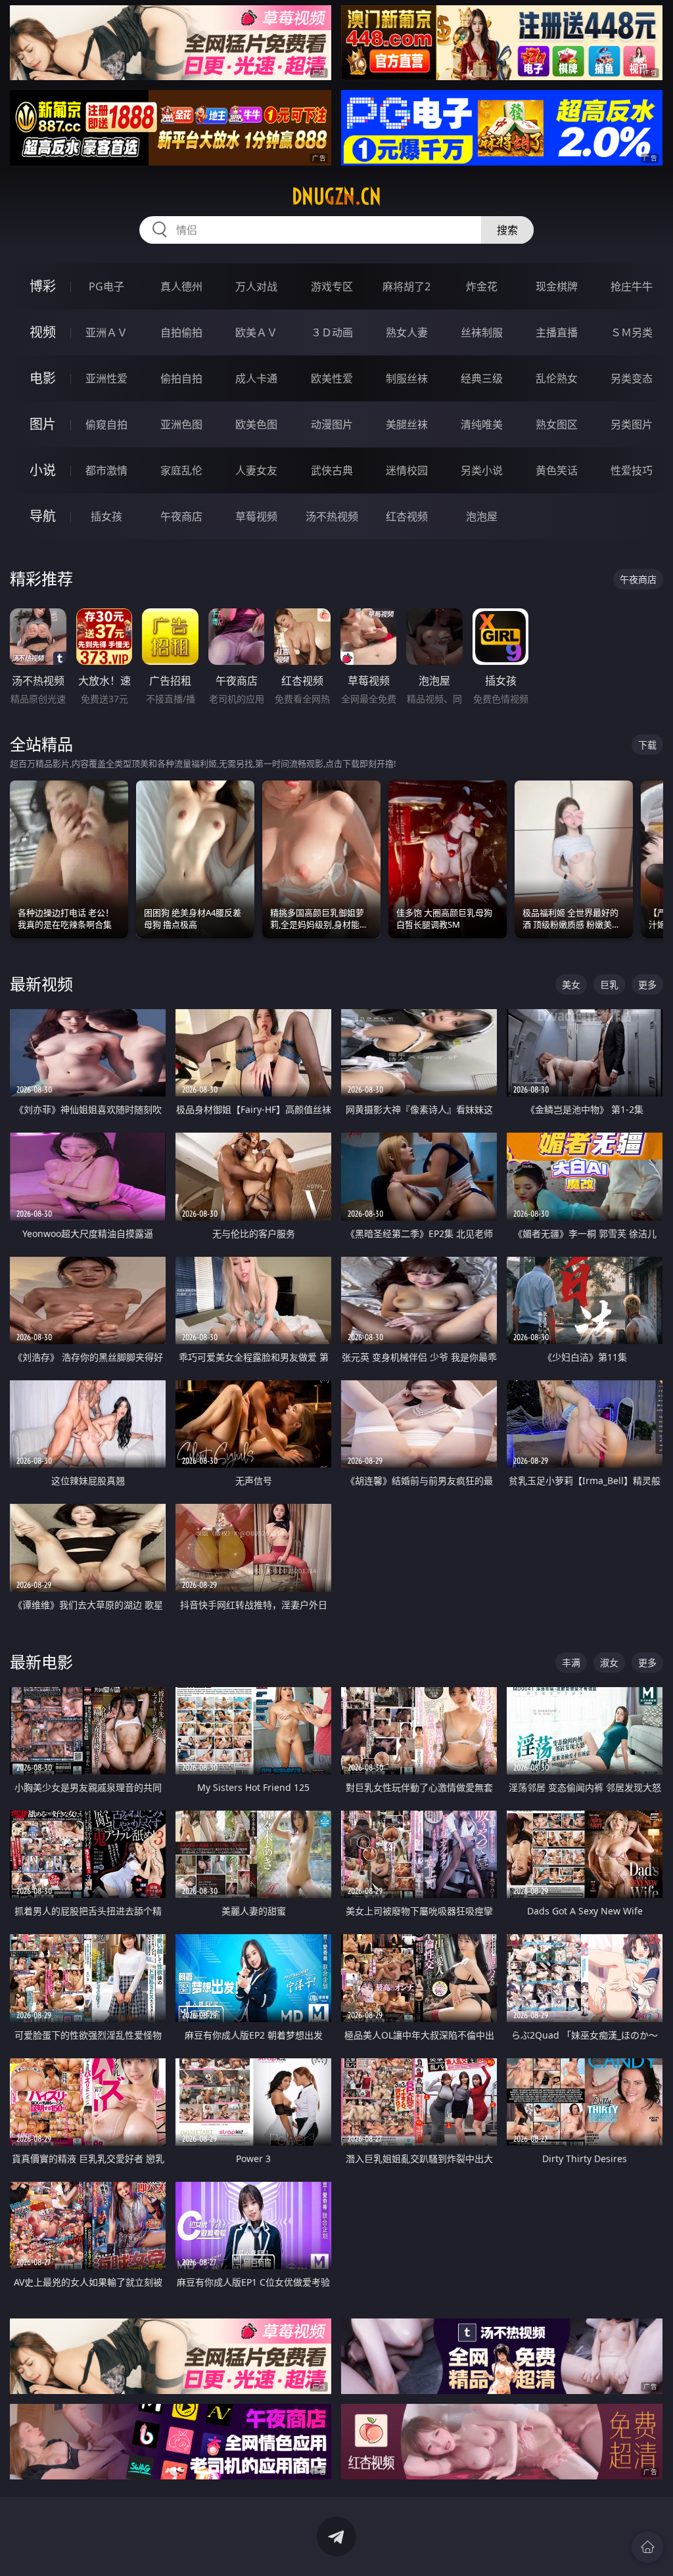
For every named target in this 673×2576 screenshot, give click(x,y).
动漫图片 (332, 424)
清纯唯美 (482, 424)
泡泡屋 (482, 516)
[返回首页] (647, 2547)
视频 (43, 332)
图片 (43, 424)
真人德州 (181, 286)
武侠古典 (332, 470)
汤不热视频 (332, 516)
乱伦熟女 (557, 378)
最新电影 (41, 1662)
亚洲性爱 (106, 378)
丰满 (571, 1662)
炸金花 (482, 286)
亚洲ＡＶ (106, 332)
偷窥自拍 (106, 424)
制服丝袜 (407, 378)
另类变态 (632, 378)
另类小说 (482, 470)
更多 (647, 984)
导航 (43, 516)
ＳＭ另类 (632, 332)
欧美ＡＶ (256, 332)
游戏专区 (332, 286)
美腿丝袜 (407, 424)
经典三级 (482, 378)
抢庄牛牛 (632, 286)
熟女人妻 (407, 332)
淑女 (609, 1662)
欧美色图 (256, 424)
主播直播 (557, 332)
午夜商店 (181, 516)
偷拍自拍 (181, 378)
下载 (647, 745)
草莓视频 (256, 516)
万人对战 (256, 286)
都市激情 (106, 470)
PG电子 (106, 286)
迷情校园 (407, 470)
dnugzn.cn (336, 196)
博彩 (43, 286)
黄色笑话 (557, 470)
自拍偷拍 (181, 332)
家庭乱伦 (181, 470)
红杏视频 (407, 516)
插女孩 (106, 516)
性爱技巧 (632, 470)
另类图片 (632, 424)
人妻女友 (256, 470)
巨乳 (609, 984)
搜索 (507, 230)
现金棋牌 (557, 286)
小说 (43, 470)
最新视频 (41, 984)
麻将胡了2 (406, 286)
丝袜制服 (482, 332)
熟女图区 (557, 424)
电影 (43, 378)
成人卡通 (256, 378)
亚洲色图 (181, 424)
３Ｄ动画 (332, 332)
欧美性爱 (332, 378)
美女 (571, 984)
